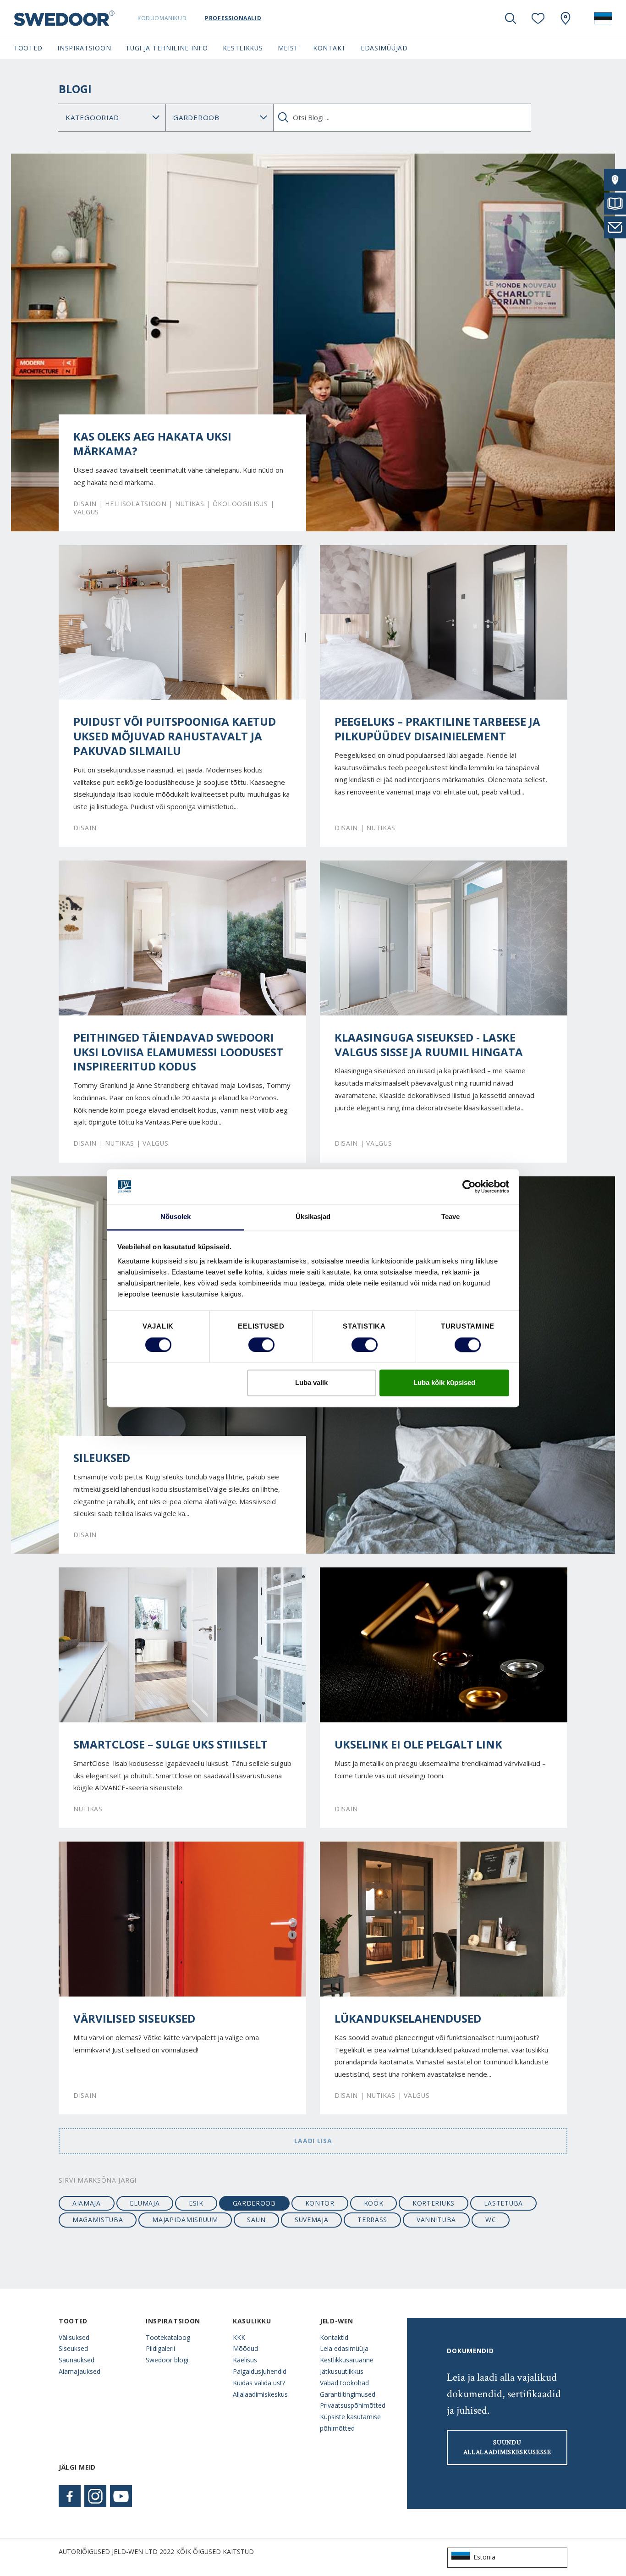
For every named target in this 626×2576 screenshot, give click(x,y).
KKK (239, 2337)
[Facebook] (70, 2496)
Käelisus (245, 2360)
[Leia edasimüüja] (615, 180)
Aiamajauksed (80, 2371)
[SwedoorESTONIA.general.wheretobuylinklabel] (566, 18)
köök (374, 2203)
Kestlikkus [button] (243, 48)
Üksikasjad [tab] (313, 1217)
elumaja (145, 2203)
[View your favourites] (538, 18)
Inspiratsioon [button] (84, 48)
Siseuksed (73, 2348)
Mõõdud (245, 2348)
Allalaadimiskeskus (260, 2394)
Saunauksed (77, 2360)
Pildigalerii (160, 2348)
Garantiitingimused (348, 2394)
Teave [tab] (451, 1217)
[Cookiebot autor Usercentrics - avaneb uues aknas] (469, 1186)
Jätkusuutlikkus (342, 2371)
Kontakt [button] (329, 48)
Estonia (484, 2557)
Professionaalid (233, 18)
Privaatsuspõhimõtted (353, 2405)
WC (491, 2220)
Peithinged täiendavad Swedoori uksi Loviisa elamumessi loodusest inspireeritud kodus (178, 1052)
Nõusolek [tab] (176, 1217)
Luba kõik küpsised (444, 1383)
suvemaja (312, 2220)
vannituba (436, 2220)
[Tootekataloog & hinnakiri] (615, 204)
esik (196, 2203)
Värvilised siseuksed (134, 2019)
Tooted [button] (28, 48)
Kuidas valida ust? (259, 2383)
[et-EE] (603, 18)
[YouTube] (121, 2496)
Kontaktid (334, 2337)
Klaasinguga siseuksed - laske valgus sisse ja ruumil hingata (429, 1045)
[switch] (261, 1345)
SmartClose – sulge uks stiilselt (170, 1744)
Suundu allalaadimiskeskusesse (507, 2447)
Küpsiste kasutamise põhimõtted (350, 2422)
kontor (320, 2203)
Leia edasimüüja (344, 2348)
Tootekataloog (168, 2337)
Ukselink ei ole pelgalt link (418, 1744)
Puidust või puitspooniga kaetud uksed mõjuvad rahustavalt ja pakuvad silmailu (175, 736)
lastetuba (503, 2203)
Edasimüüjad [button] (384, 48)
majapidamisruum (185, 2220)
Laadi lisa (313, 2141)
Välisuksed (74, 2337)
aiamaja (87, 2203)
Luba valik (311, 1383)
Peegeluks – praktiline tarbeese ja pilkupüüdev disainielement (437, 729)
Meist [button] (288, 48)
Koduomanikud (162, 18)
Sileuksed (102, 1458)
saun (256, 2220)
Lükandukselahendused (408, 2019)
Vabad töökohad (344, 2383)
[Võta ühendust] (615, 227)
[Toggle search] (511, 18)
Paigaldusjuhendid (260, 2371)
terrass (372, 2220)
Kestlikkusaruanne (347, 2360)
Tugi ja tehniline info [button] (167, 48)
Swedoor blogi (167, 2360)
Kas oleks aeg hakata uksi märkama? (152, 444)
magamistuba (98, 2220)
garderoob (254, 2203)
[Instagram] (95, 2496)
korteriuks (434, 2203)
